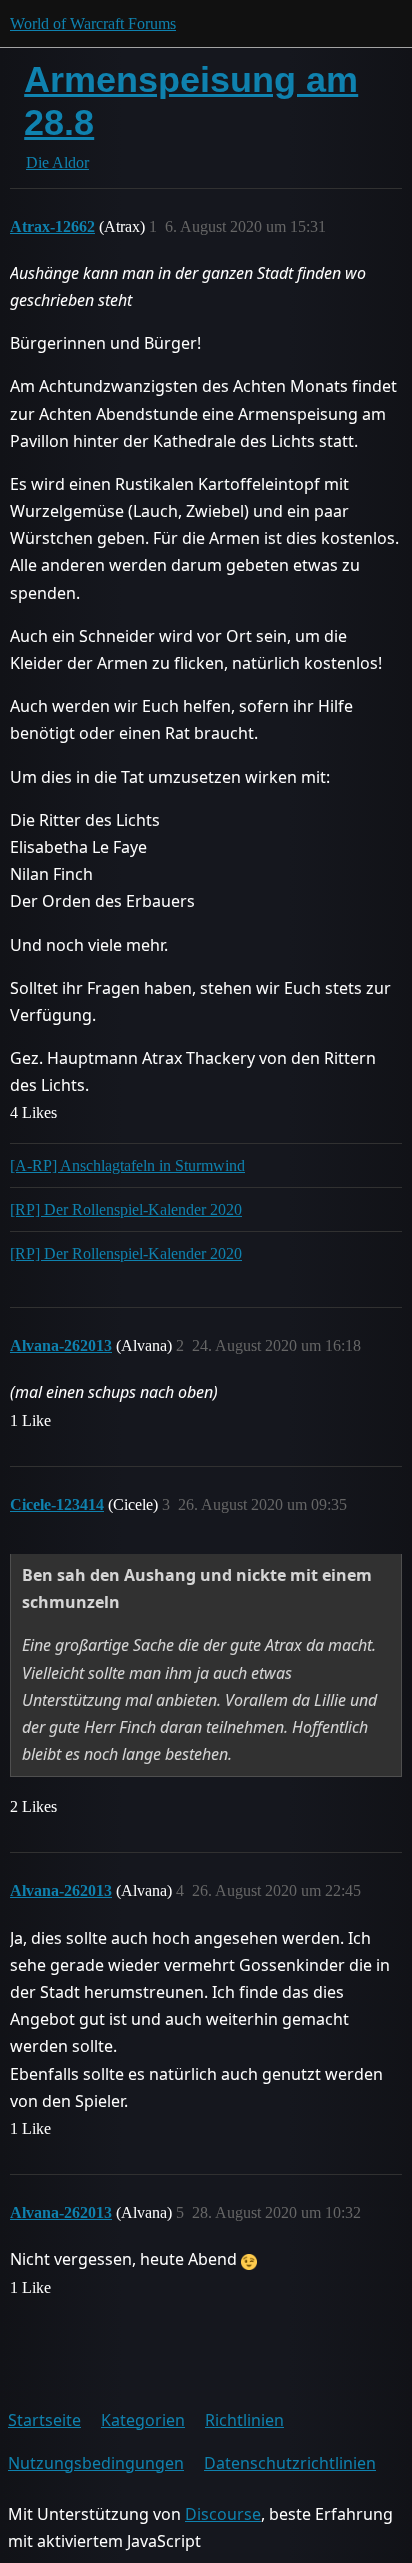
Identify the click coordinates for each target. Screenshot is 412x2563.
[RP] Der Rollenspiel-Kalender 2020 (126, 1209)
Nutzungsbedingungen (96, 2463)
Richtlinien (244, 2420)
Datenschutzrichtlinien (290, 2463)
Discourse (223, 2514)
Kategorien (143, 2420)
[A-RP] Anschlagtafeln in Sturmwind (127, 1165)
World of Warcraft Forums (93, 23)
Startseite (44, 2420)
